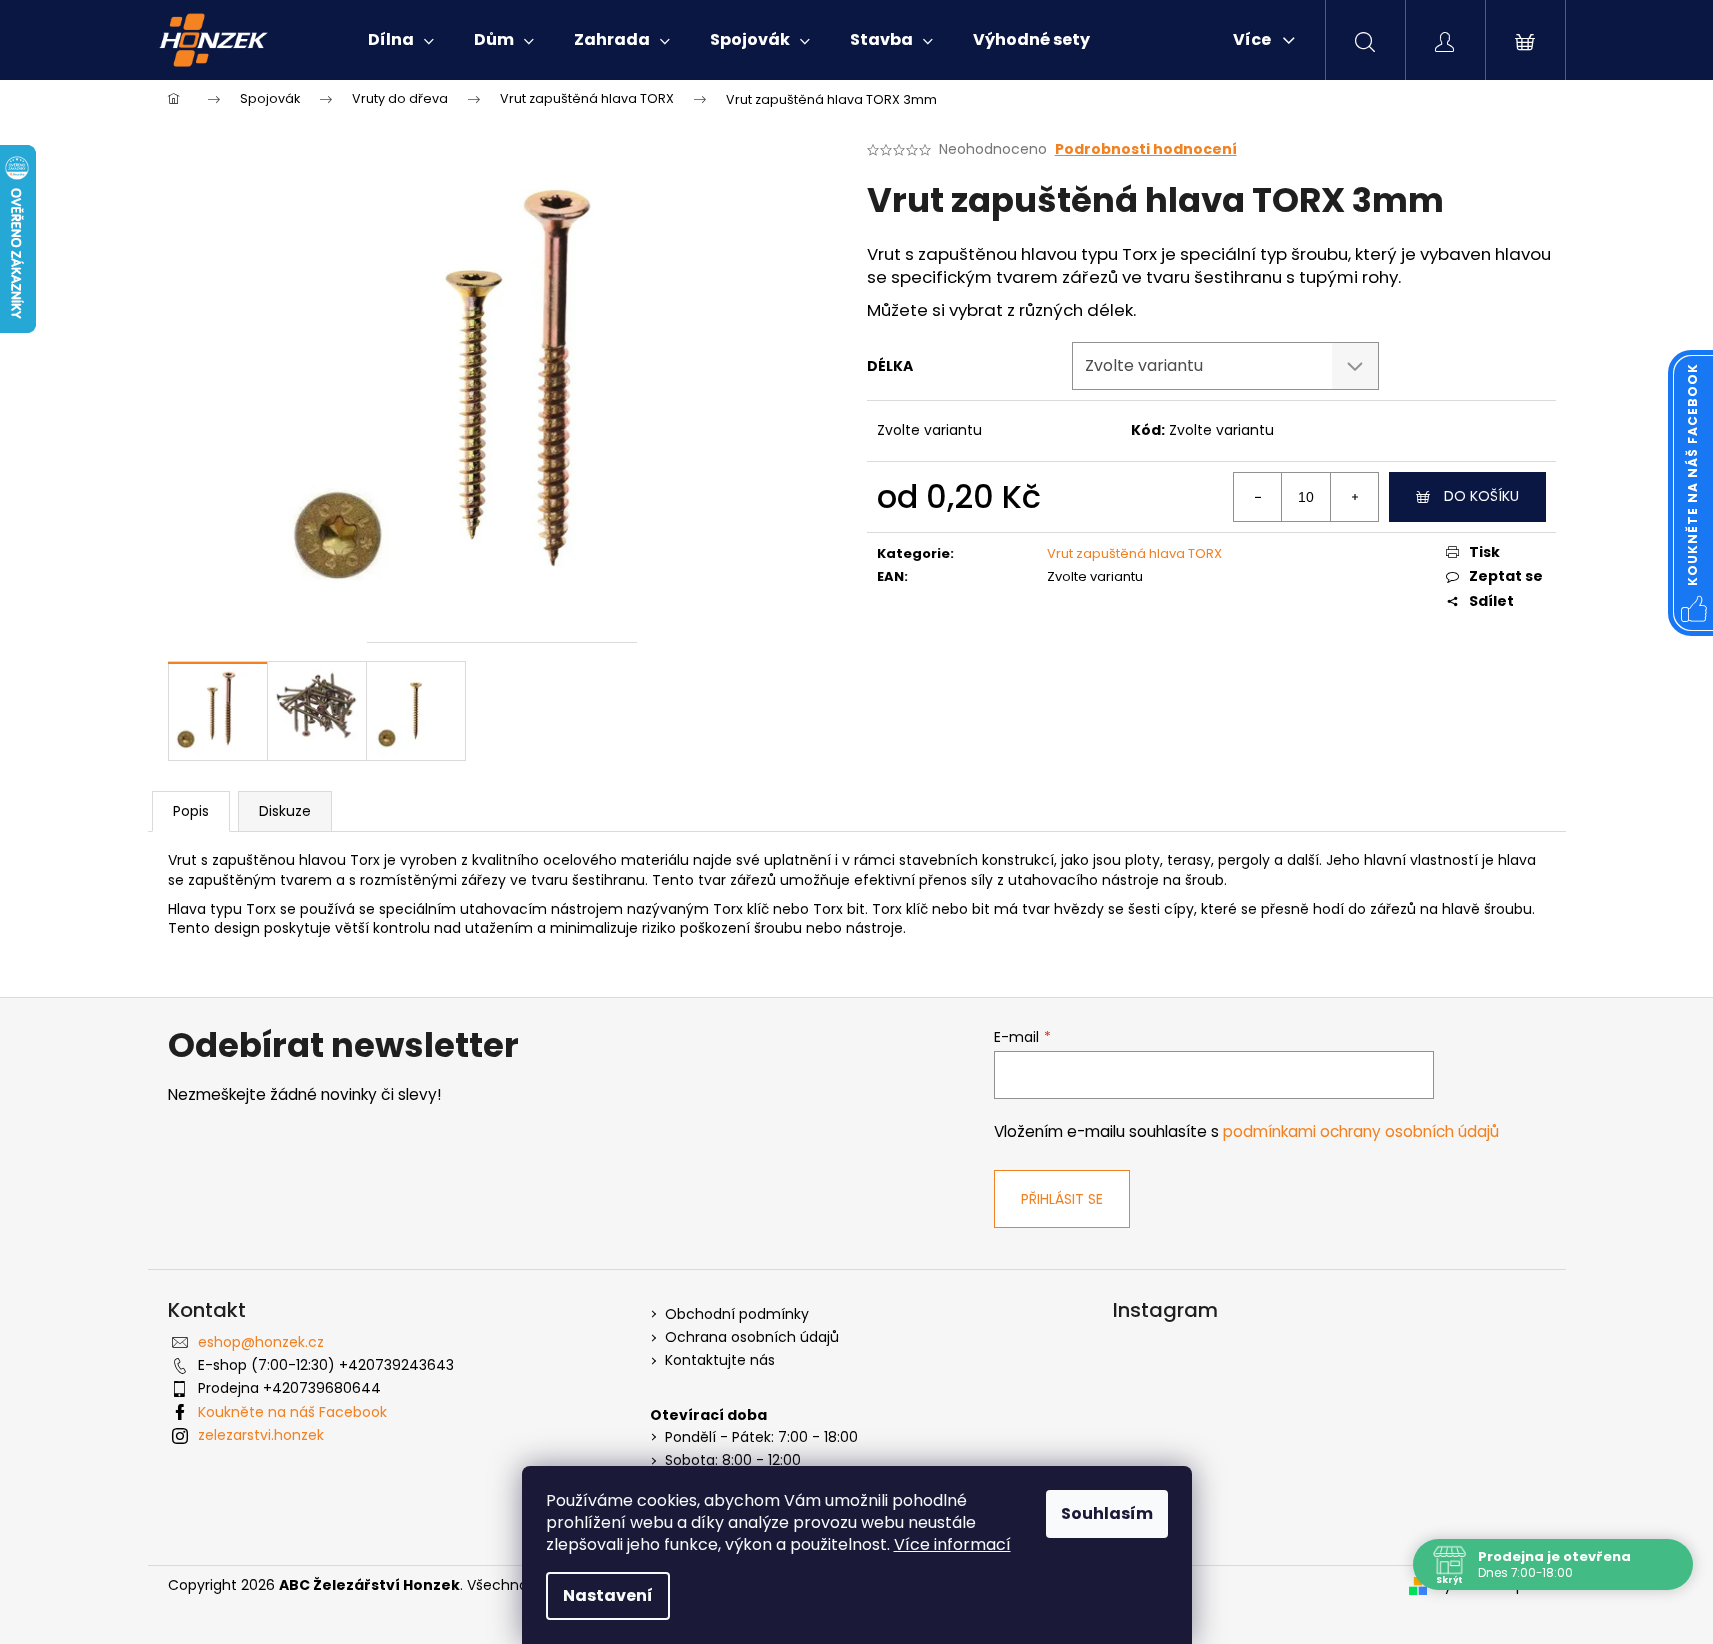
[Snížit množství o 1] (1258, 497)
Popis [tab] (191, 811)
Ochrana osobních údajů (752, 1337)
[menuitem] (401, 40)
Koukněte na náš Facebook (292, 1412)
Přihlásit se (1062, 1199)
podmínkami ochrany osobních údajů (1361, 1131)
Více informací (952, 1544)
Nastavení (608, 1595)
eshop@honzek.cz (261, 1342)
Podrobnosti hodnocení (1146, 149)
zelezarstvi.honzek (261, 1435)
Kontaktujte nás (720, 1360)
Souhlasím (1107, 1513)
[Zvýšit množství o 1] (1354, 497)
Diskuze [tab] (285, 811)
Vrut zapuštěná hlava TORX (1134, 553)
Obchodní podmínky (737, 1314)
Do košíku (1481, 496)
